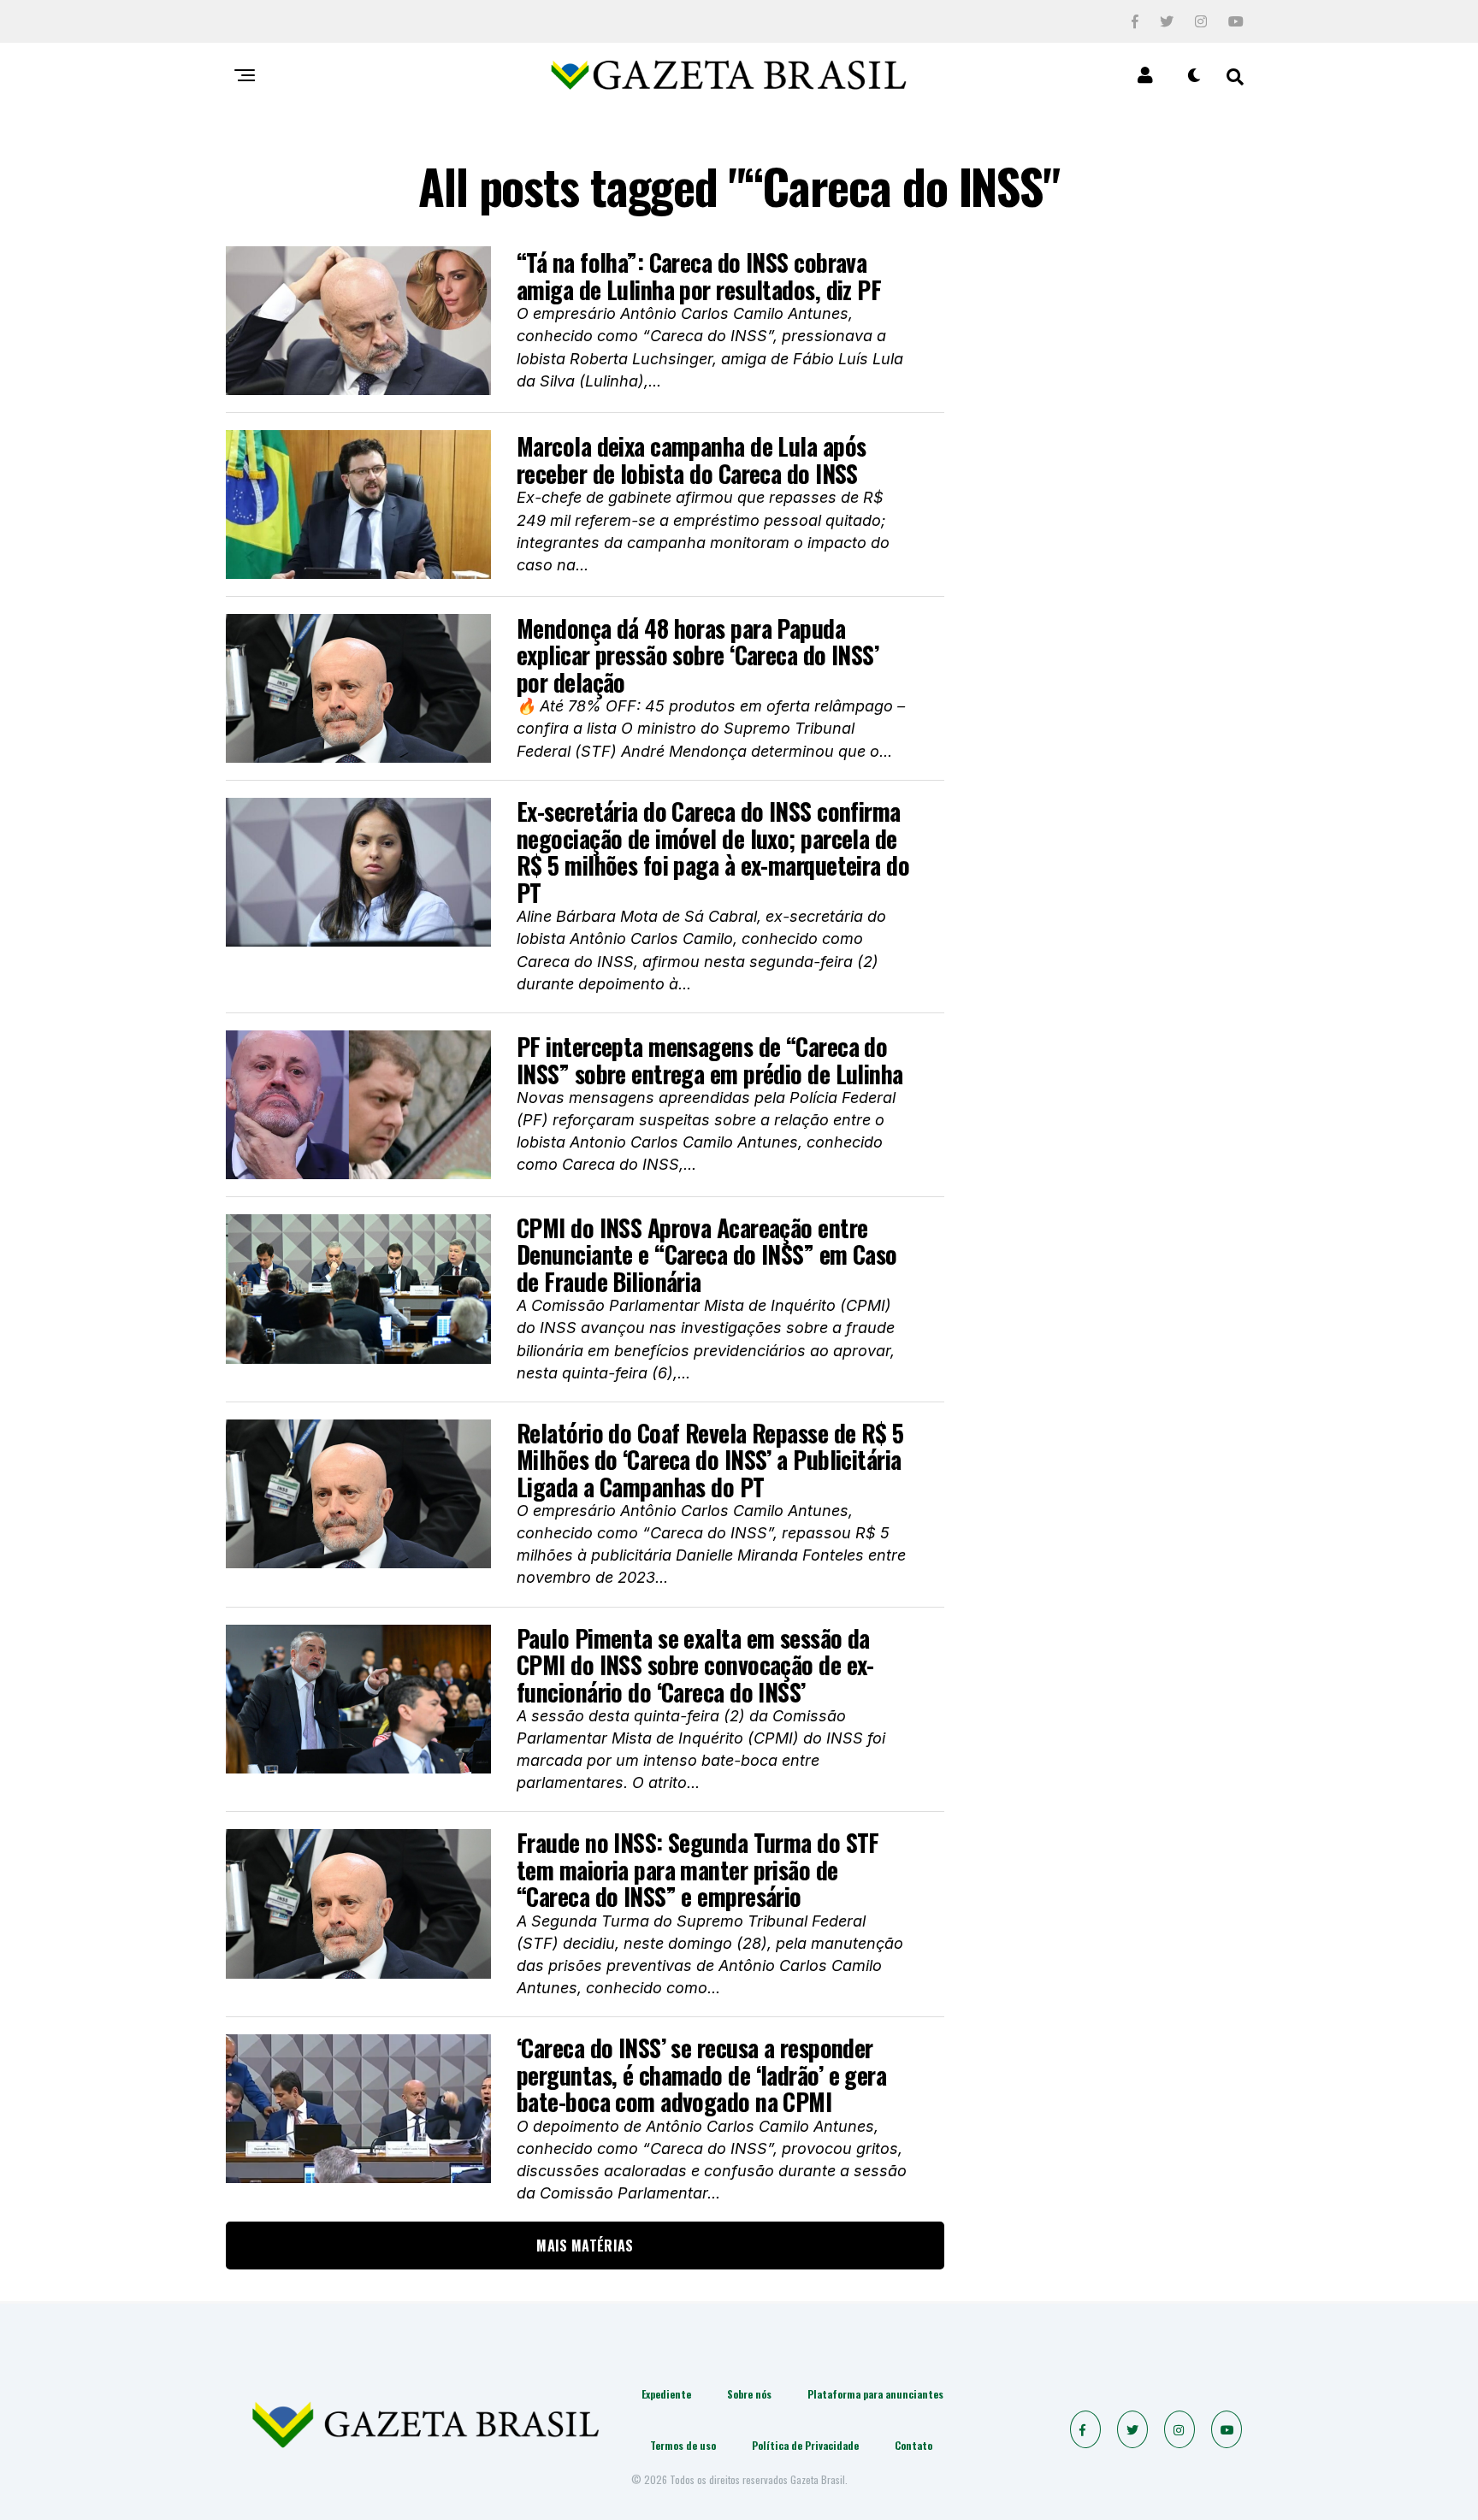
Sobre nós (749, 2394)
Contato (913, 2445)
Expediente (666, 2394)
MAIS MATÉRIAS (585, 2246)
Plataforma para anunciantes (875, 2394)
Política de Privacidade (805, 2445)
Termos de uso (683, 2445)
